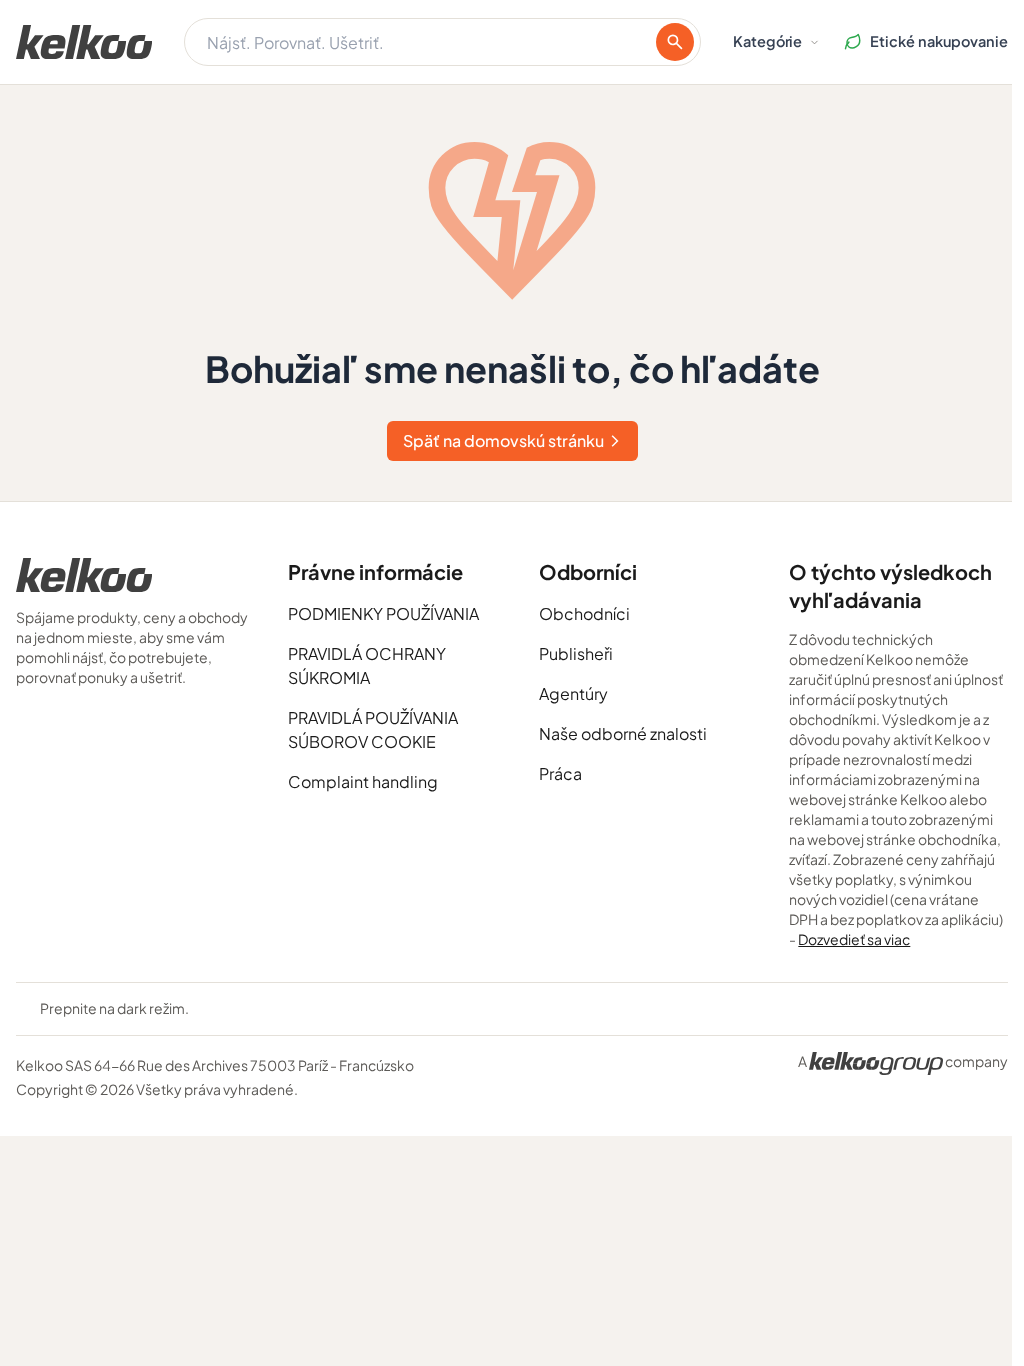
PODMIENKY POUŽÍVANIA (383, 613)
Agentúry (573, 693)
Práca (560, 773)
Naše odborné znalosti (623, 733)
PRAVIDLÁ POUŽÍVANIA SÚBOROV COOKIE (373, 729)
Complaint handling (363, 781)
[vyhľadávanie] (675, 42)
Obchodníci (584, 613)
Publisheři (576, 653)
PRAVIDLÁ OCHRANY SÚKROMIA (367, 665)
